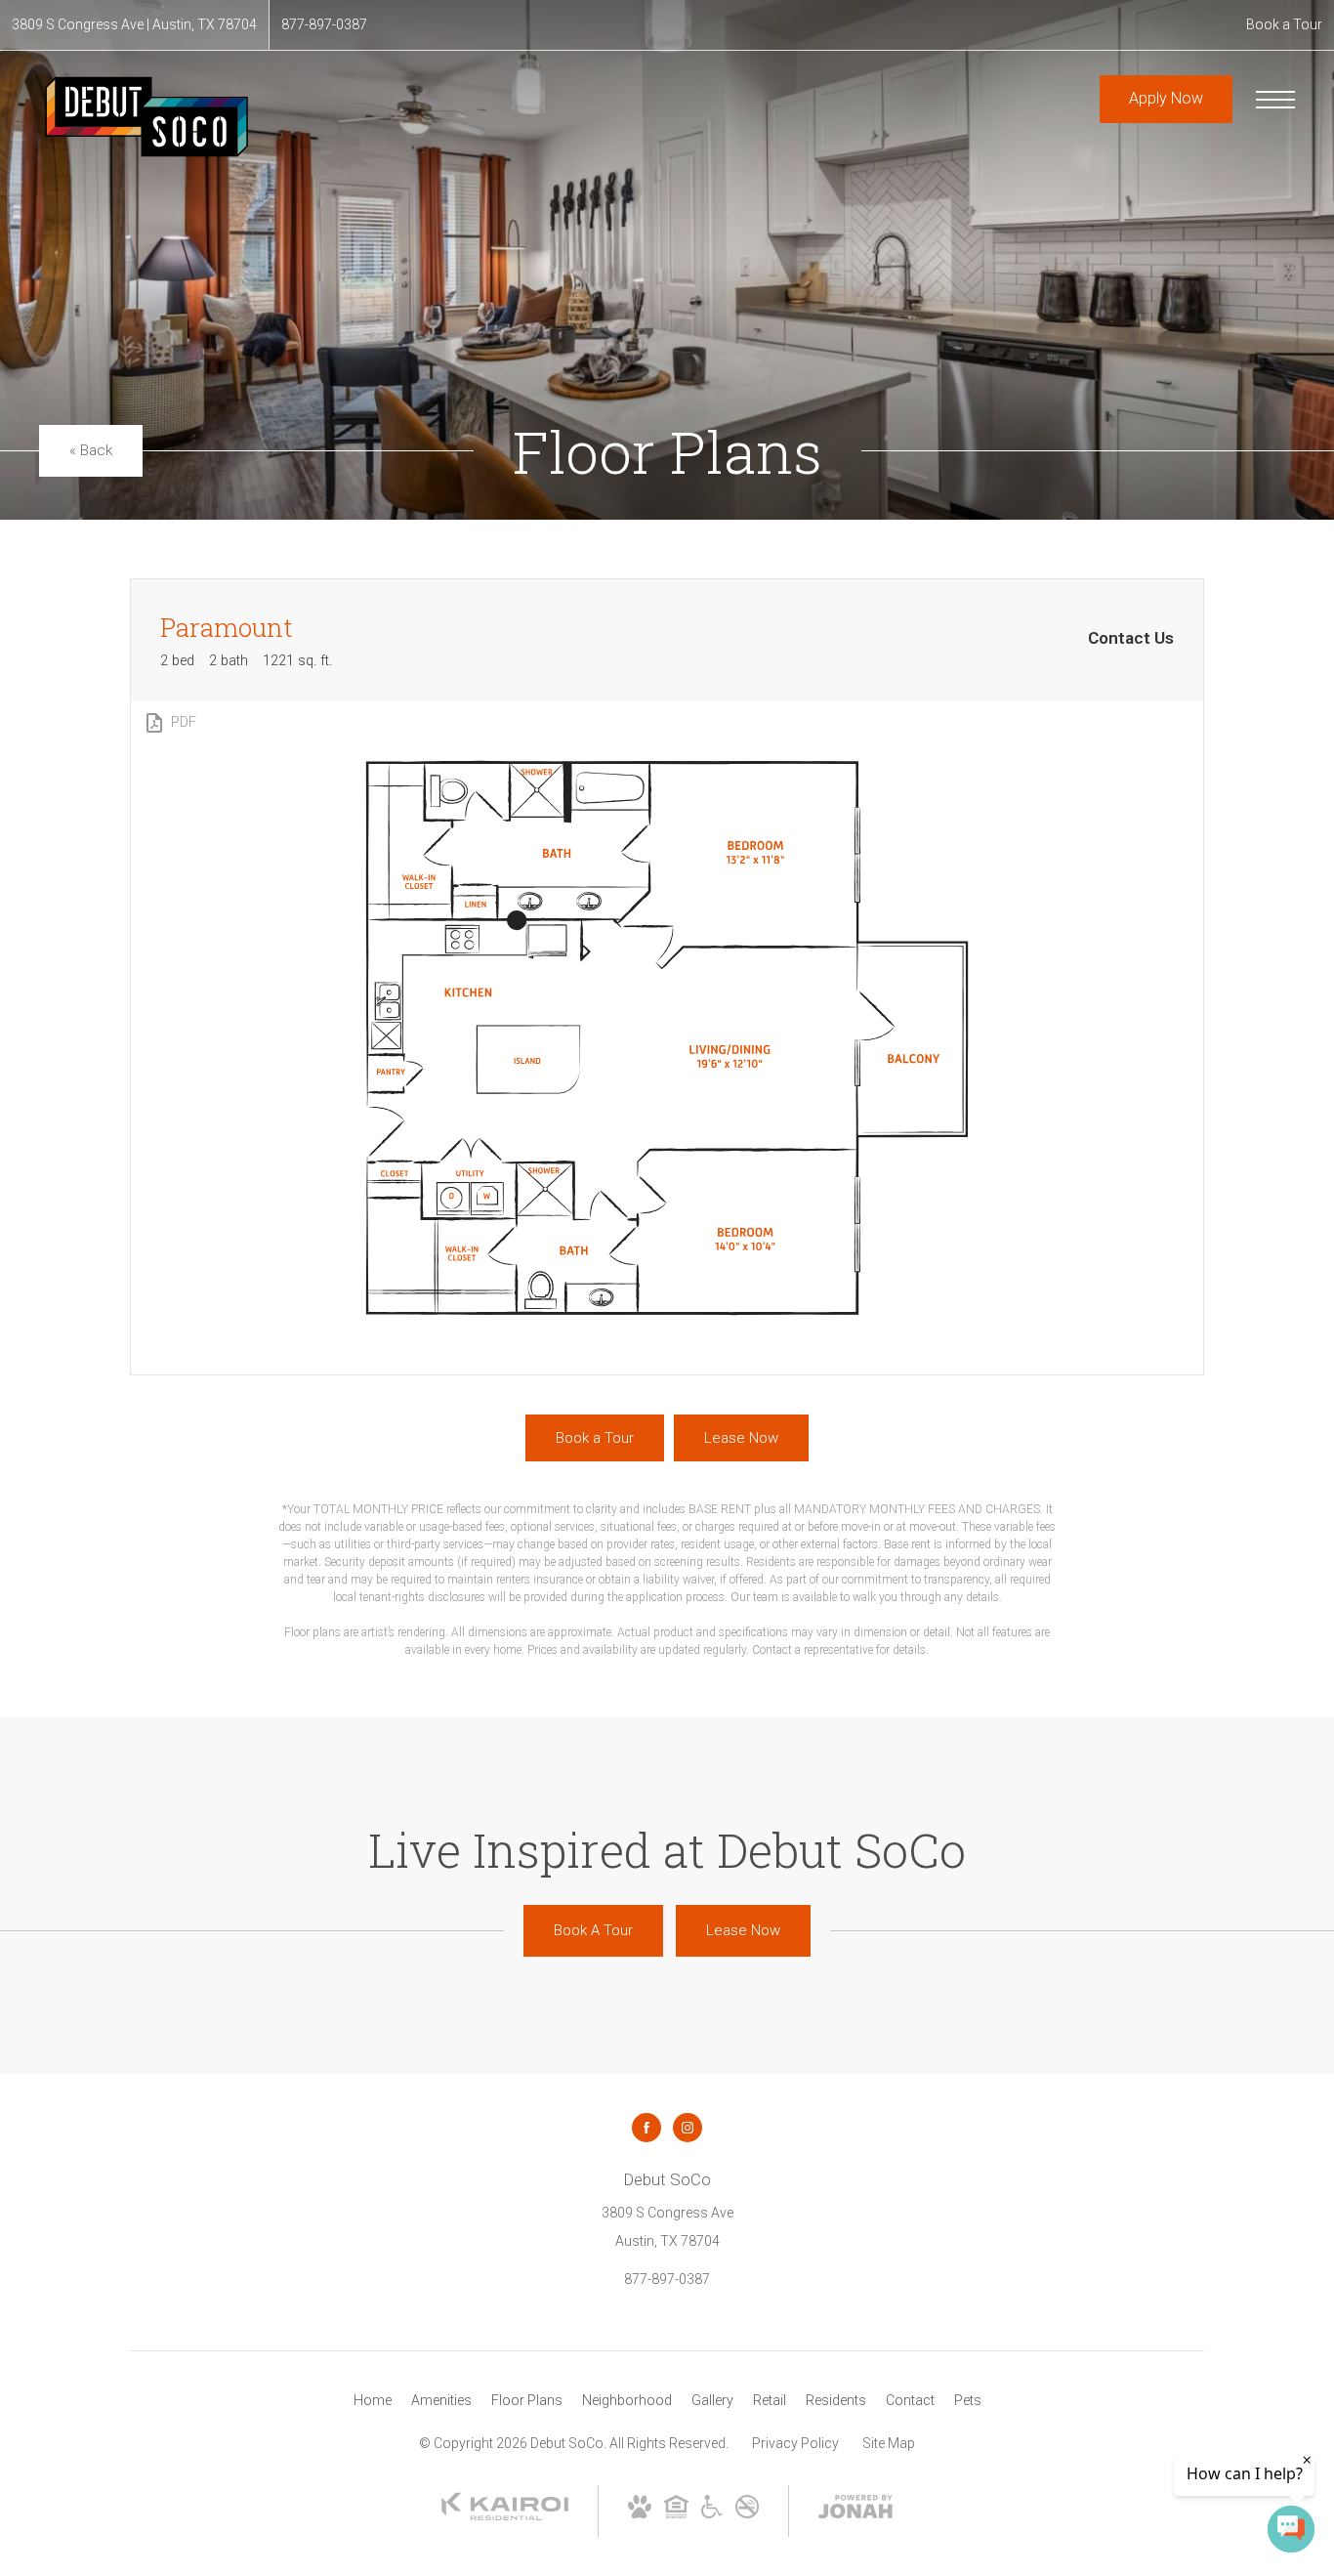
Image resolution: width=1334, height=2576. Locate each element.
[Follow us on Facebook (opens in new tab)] (646, 2128)
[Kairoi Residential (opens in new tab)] (505, 2516)
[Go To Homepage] (146, 117)
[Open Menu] (1275, 100)
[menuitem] (373, 2401)
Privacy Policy (795, 2443)
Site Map (889, 2443)
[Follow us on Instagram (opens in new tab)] (688, 2128)
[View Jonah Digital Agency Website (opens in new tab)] (855, 2511)
